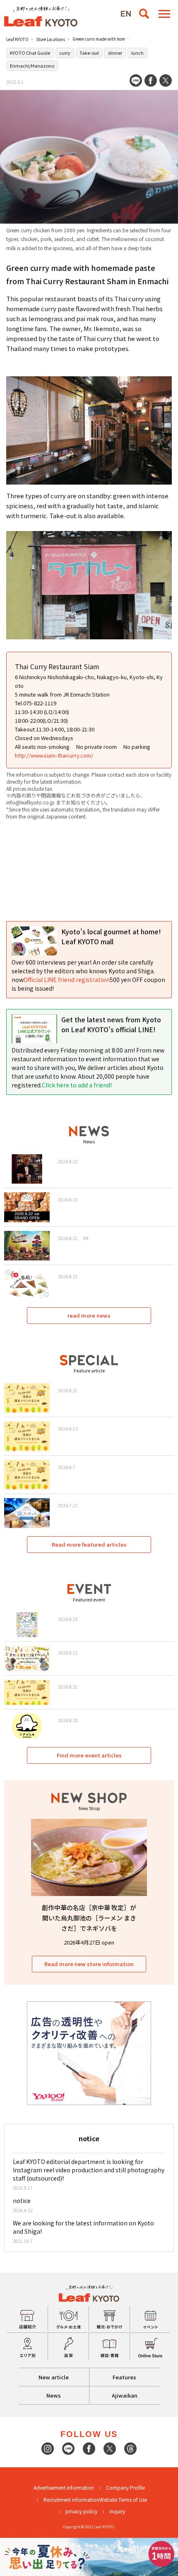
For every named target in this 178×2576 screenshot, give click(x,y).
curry (65, 53)
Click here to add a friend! (77, 1085)
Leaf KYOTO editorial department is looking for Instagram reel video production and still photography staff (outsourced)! (89, 2170)
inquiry (117, 2511)
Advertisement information (64, 2487)
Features (124, 2377)
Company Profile (125, 2487)
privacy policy (81, 2511)
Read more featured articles (89, 1544)
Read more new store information (89, 1964)
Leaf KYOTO (17, 39)
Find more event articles (89, 1755)
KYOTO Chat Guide (30, 53)
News (54, 2395)
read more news (89, 1315)
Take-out (89, 53)
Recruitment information (71, 2499)
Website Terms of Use (123, 2499)
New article (54, 2377)
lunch (137, 53)
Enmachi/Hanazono (32, 66)
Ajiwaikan (125, 2395)
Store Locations (51, 39)
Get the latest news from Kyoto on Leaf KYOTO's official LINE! (111, 1024)
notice (22, 2201)
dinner (115, 53)
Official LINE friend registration (67, 980)
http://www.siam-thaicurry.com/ (54, 755)
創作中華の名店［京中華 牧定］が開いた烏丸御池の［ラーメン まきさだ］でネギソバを (89, 1918)
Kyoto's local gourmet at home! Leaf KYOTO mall (111, 936)
